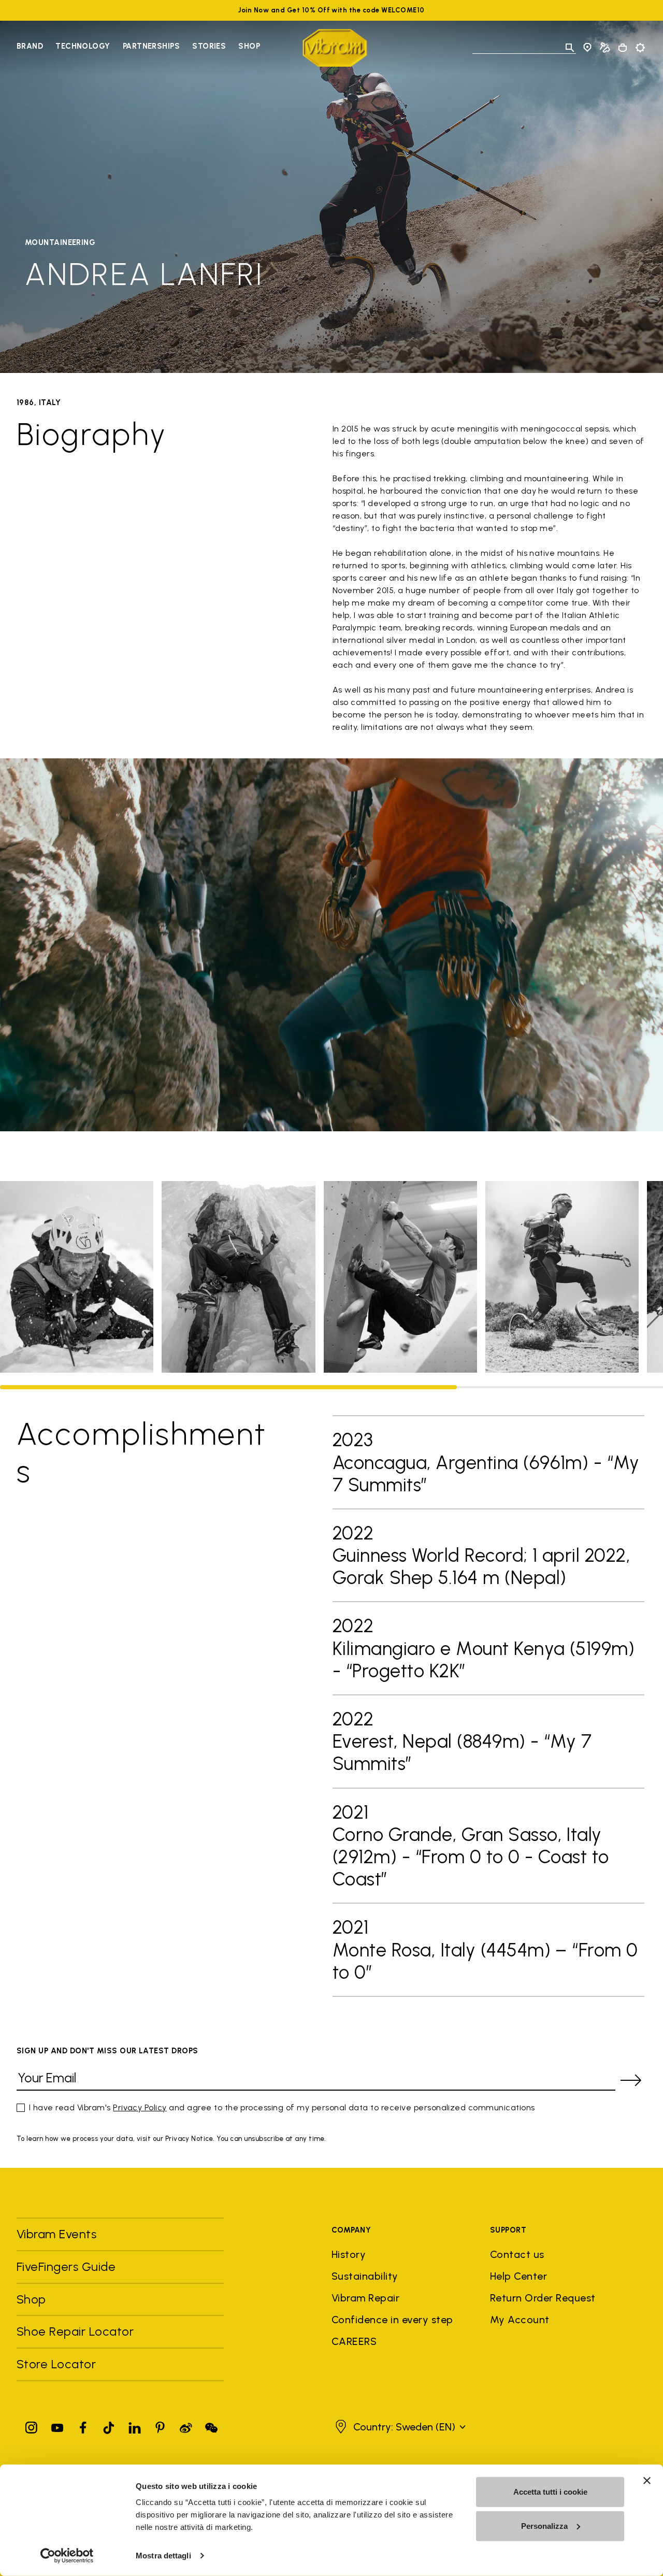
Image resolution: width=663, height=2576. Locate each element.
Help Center (518, 2276)
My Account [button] (520, 2320)
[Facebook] (83, 2426)
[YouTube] (57, 2426)
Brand (30, 46)
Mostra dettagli (163, 2556)
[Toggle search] (570, 48)
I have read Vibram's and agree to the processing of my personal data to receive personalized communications (282, 2107)
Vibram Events (56, 2234)
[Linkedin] (135, 2426)
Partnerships (151, 46)
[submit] (631, 2080)
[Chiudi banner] (647, 2481)
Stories (209, 46)
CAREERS (354, 2341)
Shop (249, 46)
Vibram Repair (365, 2298)
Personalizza (544, 2525)
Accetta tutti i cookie (550, 2492)
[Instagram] (32, 2426)
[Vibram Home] (335, 48)
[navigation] (138, 48)
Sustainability (365, 2276)
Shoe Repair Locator (75, 2331)
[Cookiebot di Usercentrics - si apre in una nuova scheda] (67, 2556)
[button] (399, 2427)
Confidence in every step (392, 2320)
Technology (83, 46)
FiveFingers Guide (68, 2266)
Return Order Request (543, 2298)
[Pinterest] (160, 2426)
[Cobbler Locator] (605, 48)
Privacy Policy (140, 2107)
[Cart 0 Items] (623, 48)
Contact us (517, 2254)
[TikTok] (109, 2426)
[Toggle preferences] (640, 48)
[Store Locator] (587, 48)
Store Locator (56, 2364)
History (349, 2254)
